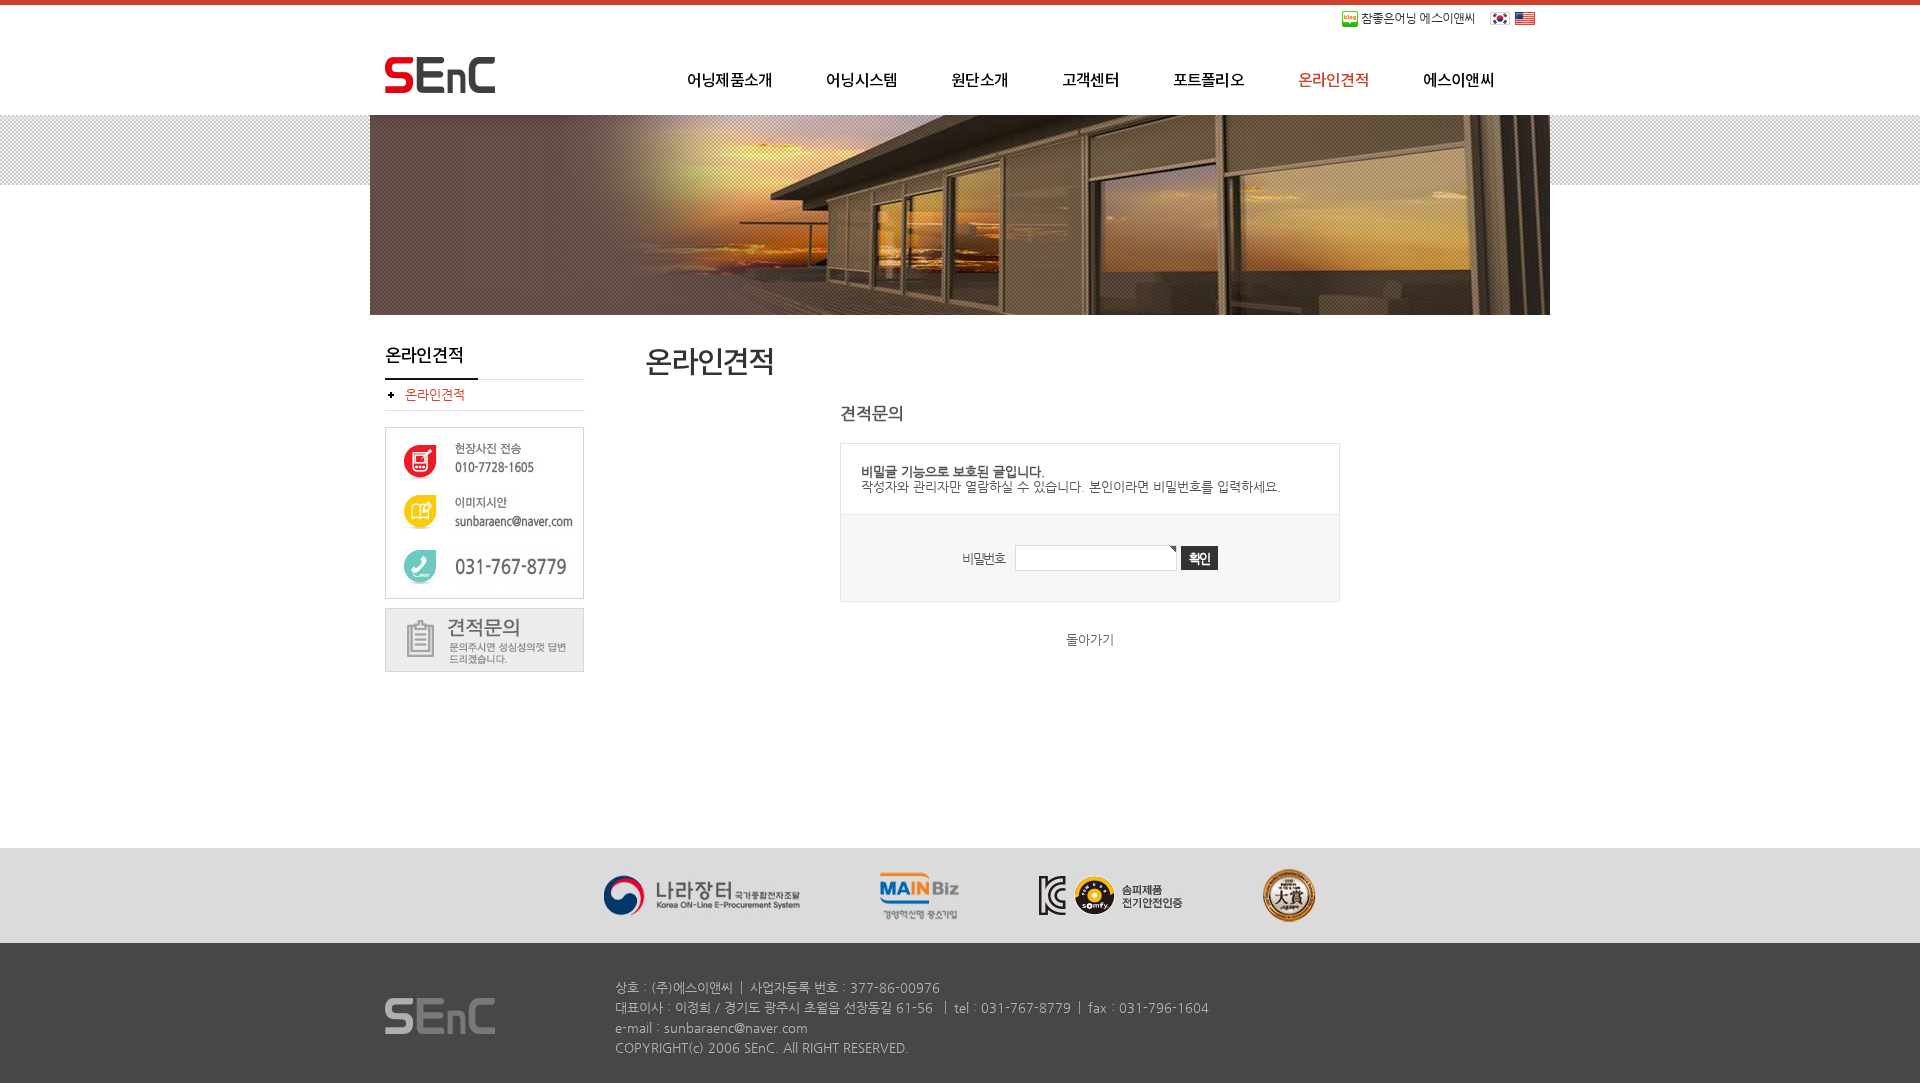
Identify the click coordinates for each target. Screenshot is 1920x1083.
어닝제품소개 (729, 81)
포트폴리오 (1208, 81)
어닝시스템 (861, 81)
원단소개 (979, 81)
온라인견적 (1333, 81)
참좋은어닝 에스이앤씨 (1416, 17)
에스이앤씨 (1458, 81)
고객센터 (1090, 81)
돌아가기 (1090, 639)
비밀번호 (983, 558)
